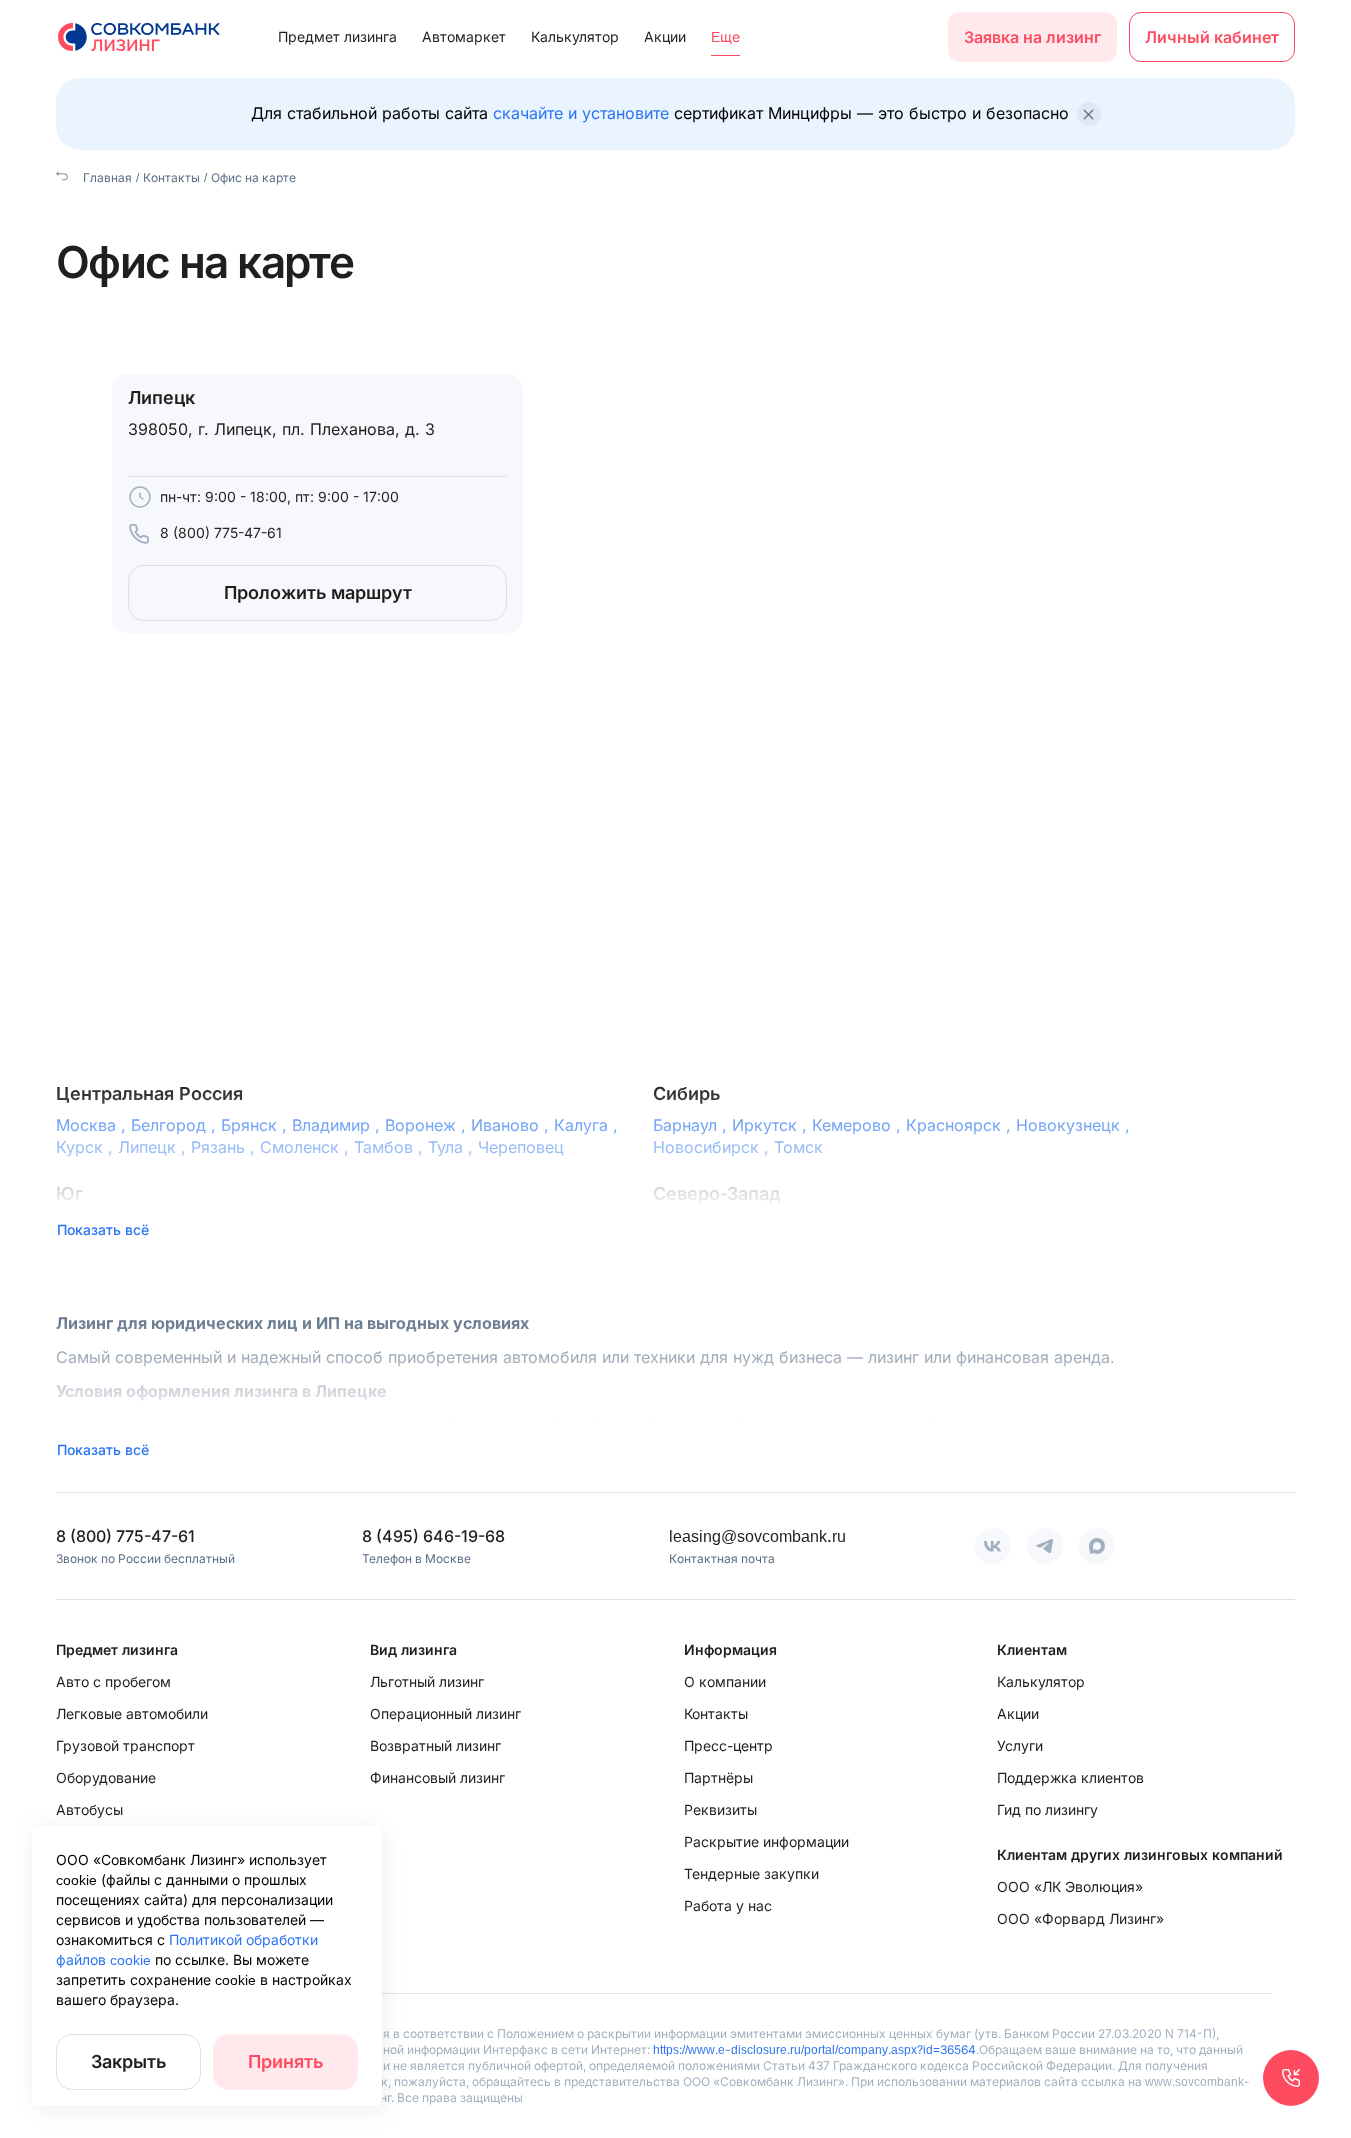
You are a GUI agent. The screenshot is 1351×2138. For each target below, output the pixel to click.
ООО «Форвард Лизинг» (1080, 1918)
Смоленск (307, 1147)
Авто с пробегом (113, 1681)
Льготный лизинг (427, 1681)
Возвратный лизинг (435, 1745)
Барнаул (692, 1125)
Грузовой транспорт (125, 1745)
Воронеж (428, 1125)
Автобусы (89, 1809)
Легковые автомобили (132, 1713)
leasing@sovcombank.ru (757, 1536)
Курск (87, 1147)
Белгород (176, 1125)
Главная (106, 177)
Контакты (171, 177)
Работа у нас (728, 1905)
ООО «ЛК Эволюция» (1070, 1886)
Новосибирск (713, 1147)
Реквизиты (720, 1809)
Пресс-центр (728, 1745)
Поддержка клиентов (1070, 1777)
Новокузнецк (1075, 1125)
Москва (93, 1125)
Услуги (1020, 1745)
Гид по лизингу (1047, 1809)
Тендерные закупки (751, 1873)
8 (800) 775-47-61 (221, 532)
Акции (665, 36)
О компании (725, 1681)
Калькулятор (575, 36)
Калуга (588, 1125)
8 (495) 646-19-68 (433, 1536)
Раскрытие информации (766, 1841)
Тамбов (391, 1147)
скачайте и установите (581, 113)
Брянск (256, 1125)
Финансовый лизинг (437, 1777)
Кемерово (859, 1125)
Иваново (512, 1125)
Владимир (338, 1125)
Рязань (225, 1147)
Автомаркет (464, 36)
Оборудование (106, 1777)
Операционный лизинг (445, 1713)
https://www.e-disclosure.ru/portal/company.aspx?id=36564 (814, 2049)
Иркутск (772, 1125)
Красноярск (961, 1125)
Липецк (154, 1147)
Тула (453, 1147)
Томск (798, 1147)
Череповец (521, 1147)
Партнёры (718, 1777)
